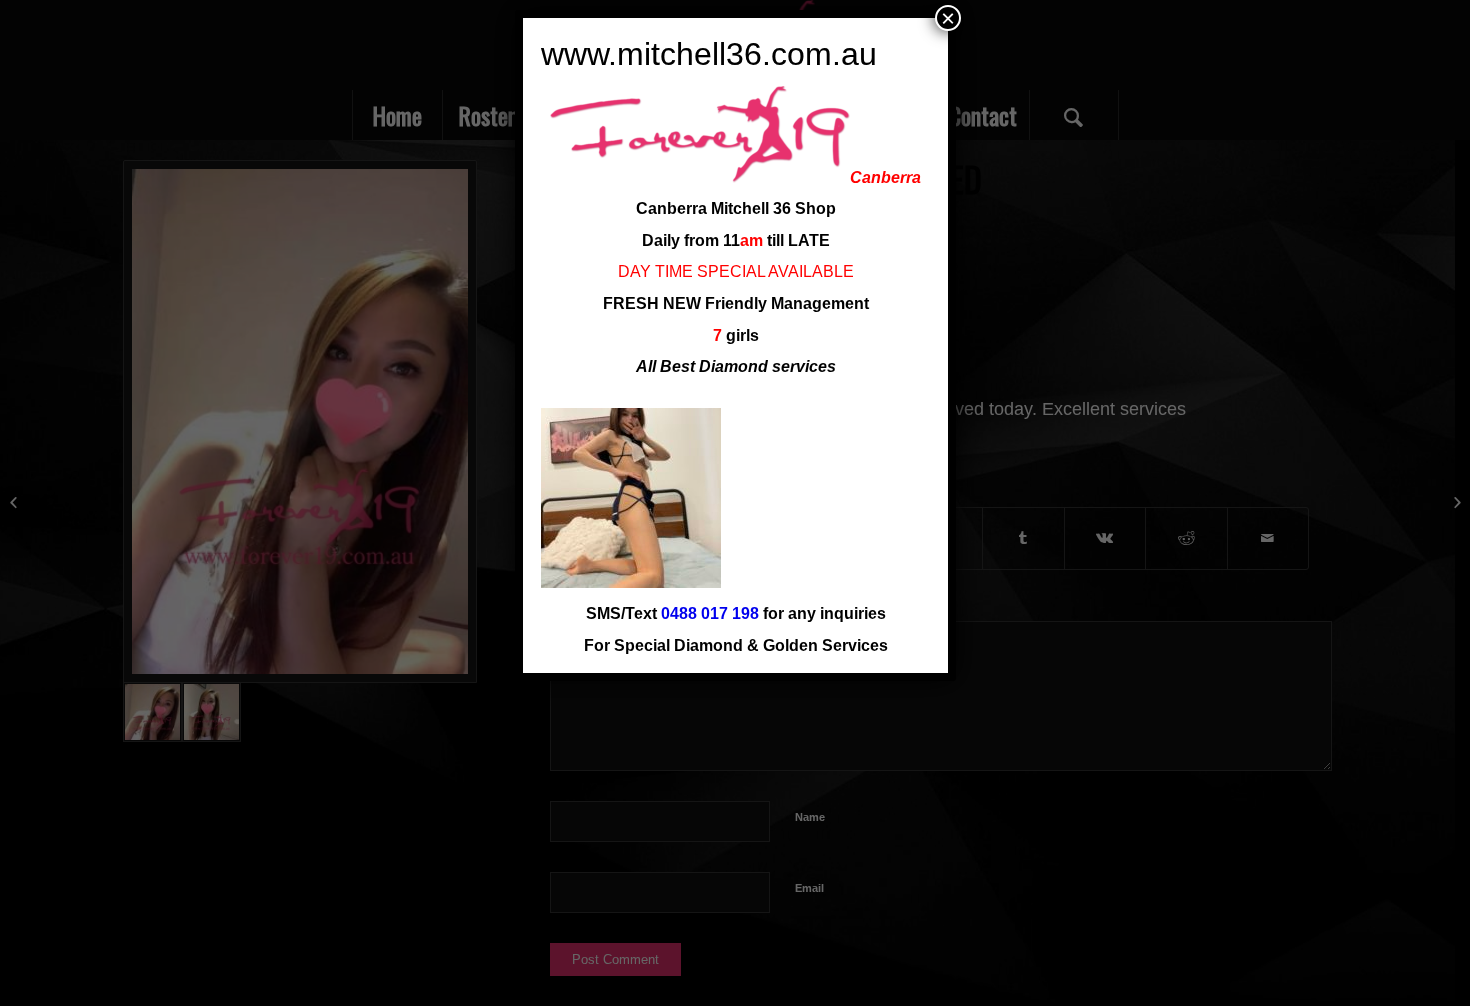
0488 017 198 (710, 613)
